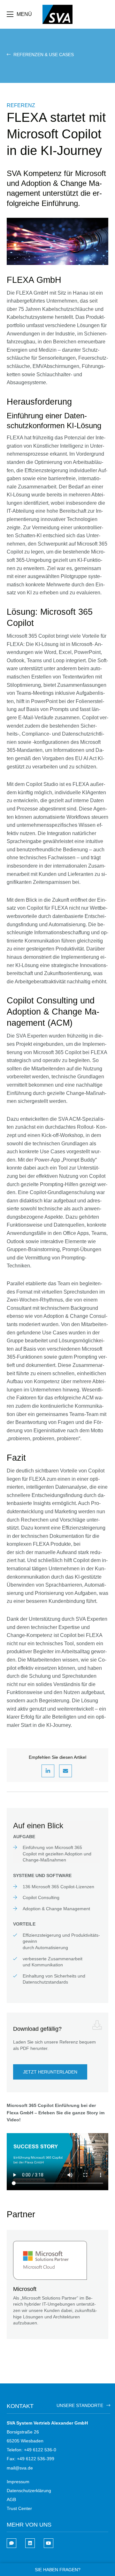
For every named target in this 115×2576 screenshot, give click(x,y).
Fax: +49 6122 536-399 (31, 2459)
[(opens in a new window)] (30, 2543)
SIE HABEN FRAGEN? (58, 2570)
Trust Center (19, 2508)
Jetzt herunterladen (50, 2072)
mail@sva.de (20, 2468)
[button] (48, 1771)
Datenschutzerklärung (29, 2491)
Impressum (18, 2482)
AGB (11, 2499)
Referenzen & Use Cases (43, 55)
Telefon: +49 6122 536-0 (31, 2450)
